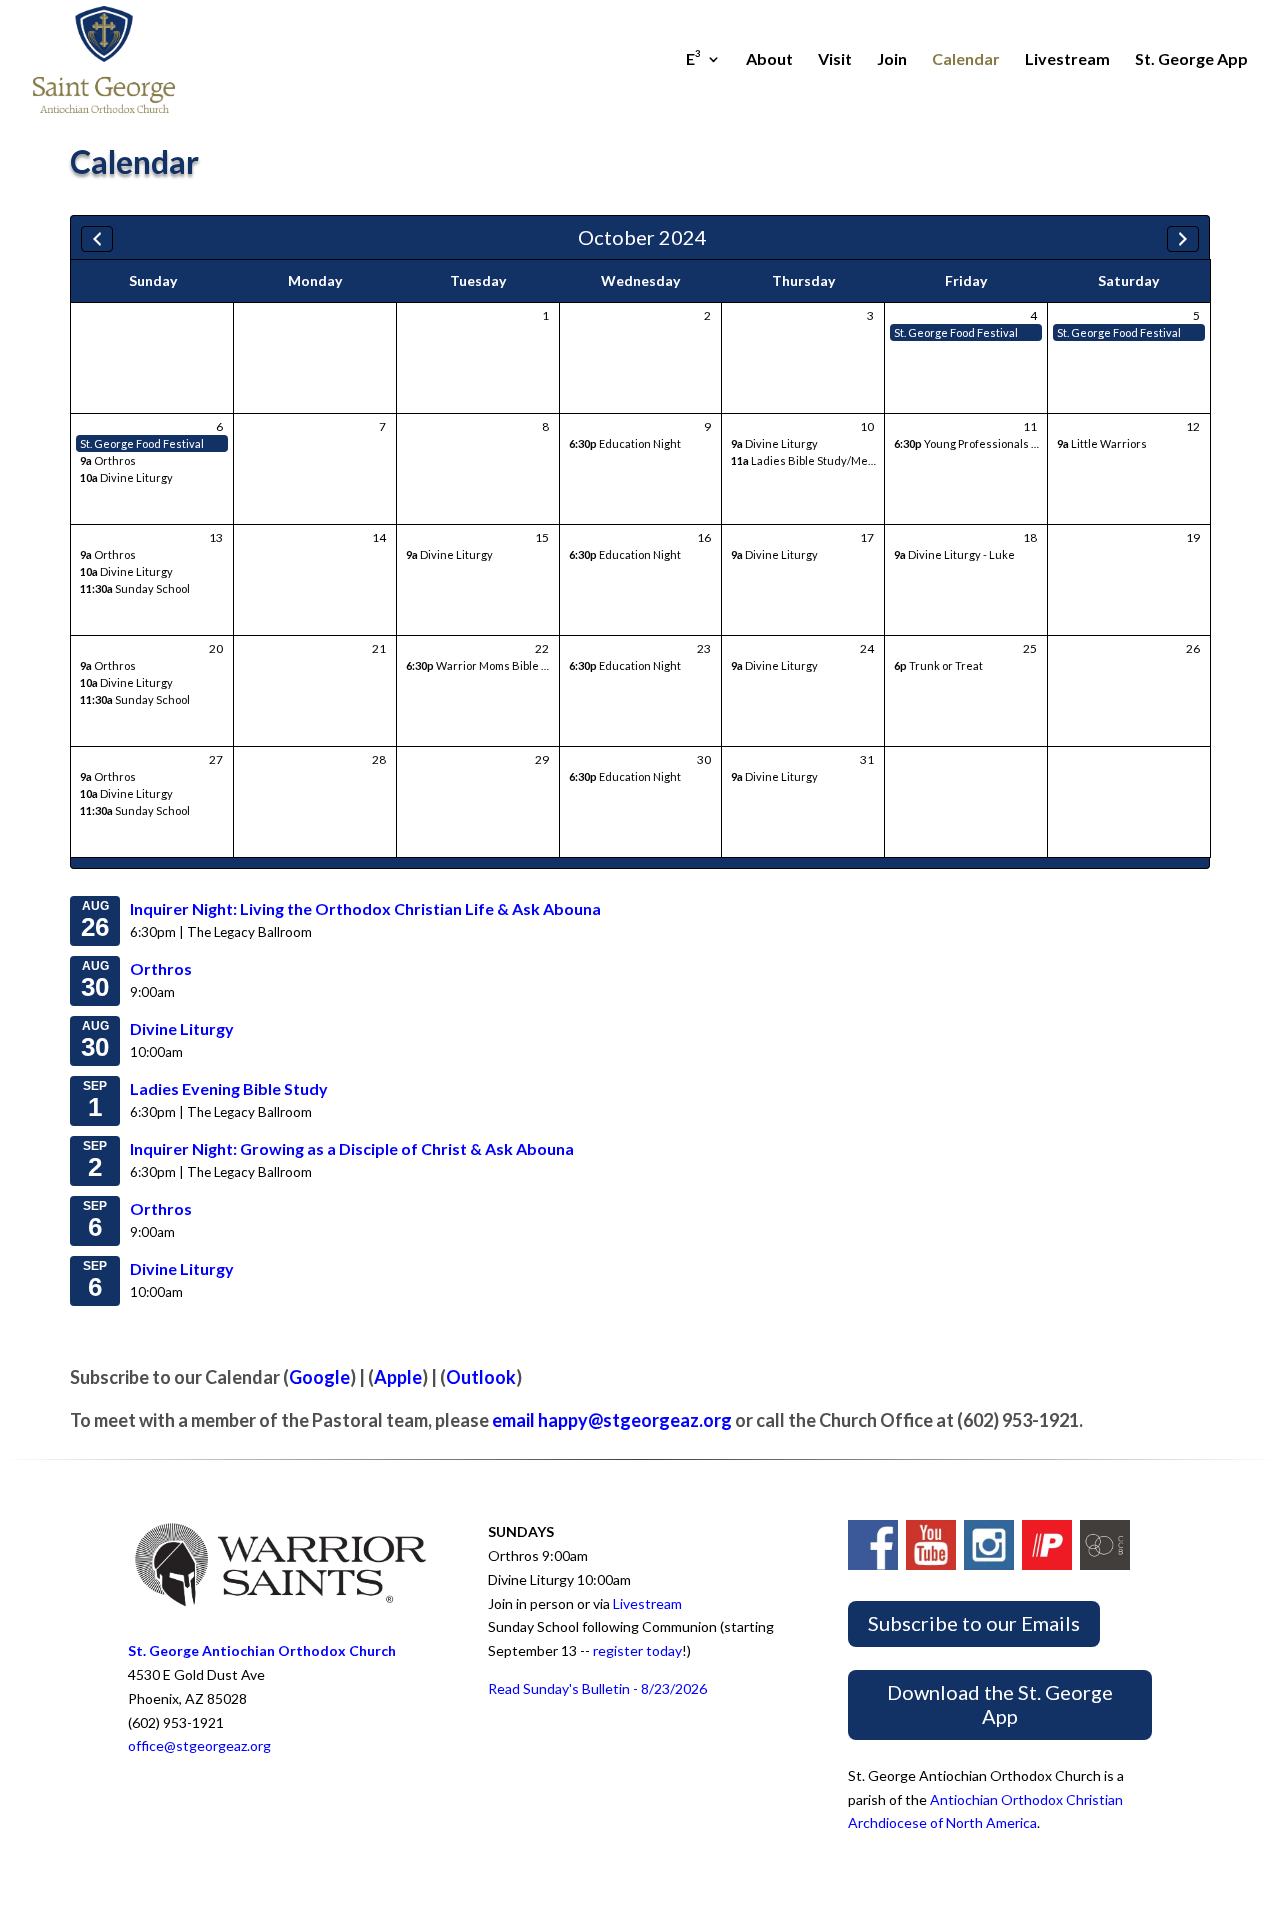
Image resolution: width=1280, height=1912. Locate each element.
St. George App (1191, 60)
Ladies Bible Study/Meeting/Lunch (831, 460)
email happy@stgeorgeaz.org (612, 1420)
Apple (398, 1377)
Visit (835, 60)
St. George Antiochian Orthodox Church (262, 1650)
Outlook (481, 1377)
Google (319, 1377)
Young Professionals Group (979, 443)
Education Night (625, 443)
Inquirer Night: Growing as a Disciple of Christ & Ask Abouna (352, 1148)
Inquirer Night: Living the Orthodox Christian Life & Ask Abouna (365, 908)
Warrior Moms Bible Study (488, 665)
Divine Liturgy (126, 477)
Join (892, 60)
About (769, 60)
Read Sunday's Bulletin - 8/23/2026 (597, 1688)
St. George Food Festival (956, 332)
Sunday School (135, 588)
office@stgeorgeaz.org (199, 1745)
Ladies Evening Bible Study (229, 1088)
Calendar (966, 60)
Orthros (108, 460)
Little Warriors (1102, 443)
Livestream (1067, 60)
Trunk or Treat (938, 665)
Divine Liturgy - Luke (954, 554)
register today (637, 1650)
